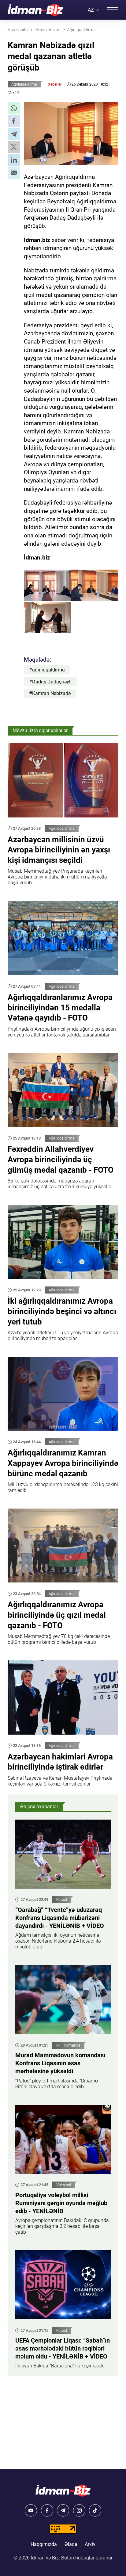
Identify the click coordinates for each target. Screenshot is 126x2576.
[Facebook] (47, 2510)
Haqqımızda (44, 2544)
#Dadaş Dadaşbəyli (50, 682)
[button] (14, 108)
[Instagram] (79, 2510)
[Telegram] (63, 2510)
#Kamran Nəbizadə (50, 693)
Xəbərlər (55, 84)
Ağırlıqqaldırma (24, 84)
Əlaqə (71, 2544)
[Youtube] (31, 2510)
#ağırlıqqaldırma (47, 670)
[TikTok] (95, 2510)
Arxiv (90, 2544)
